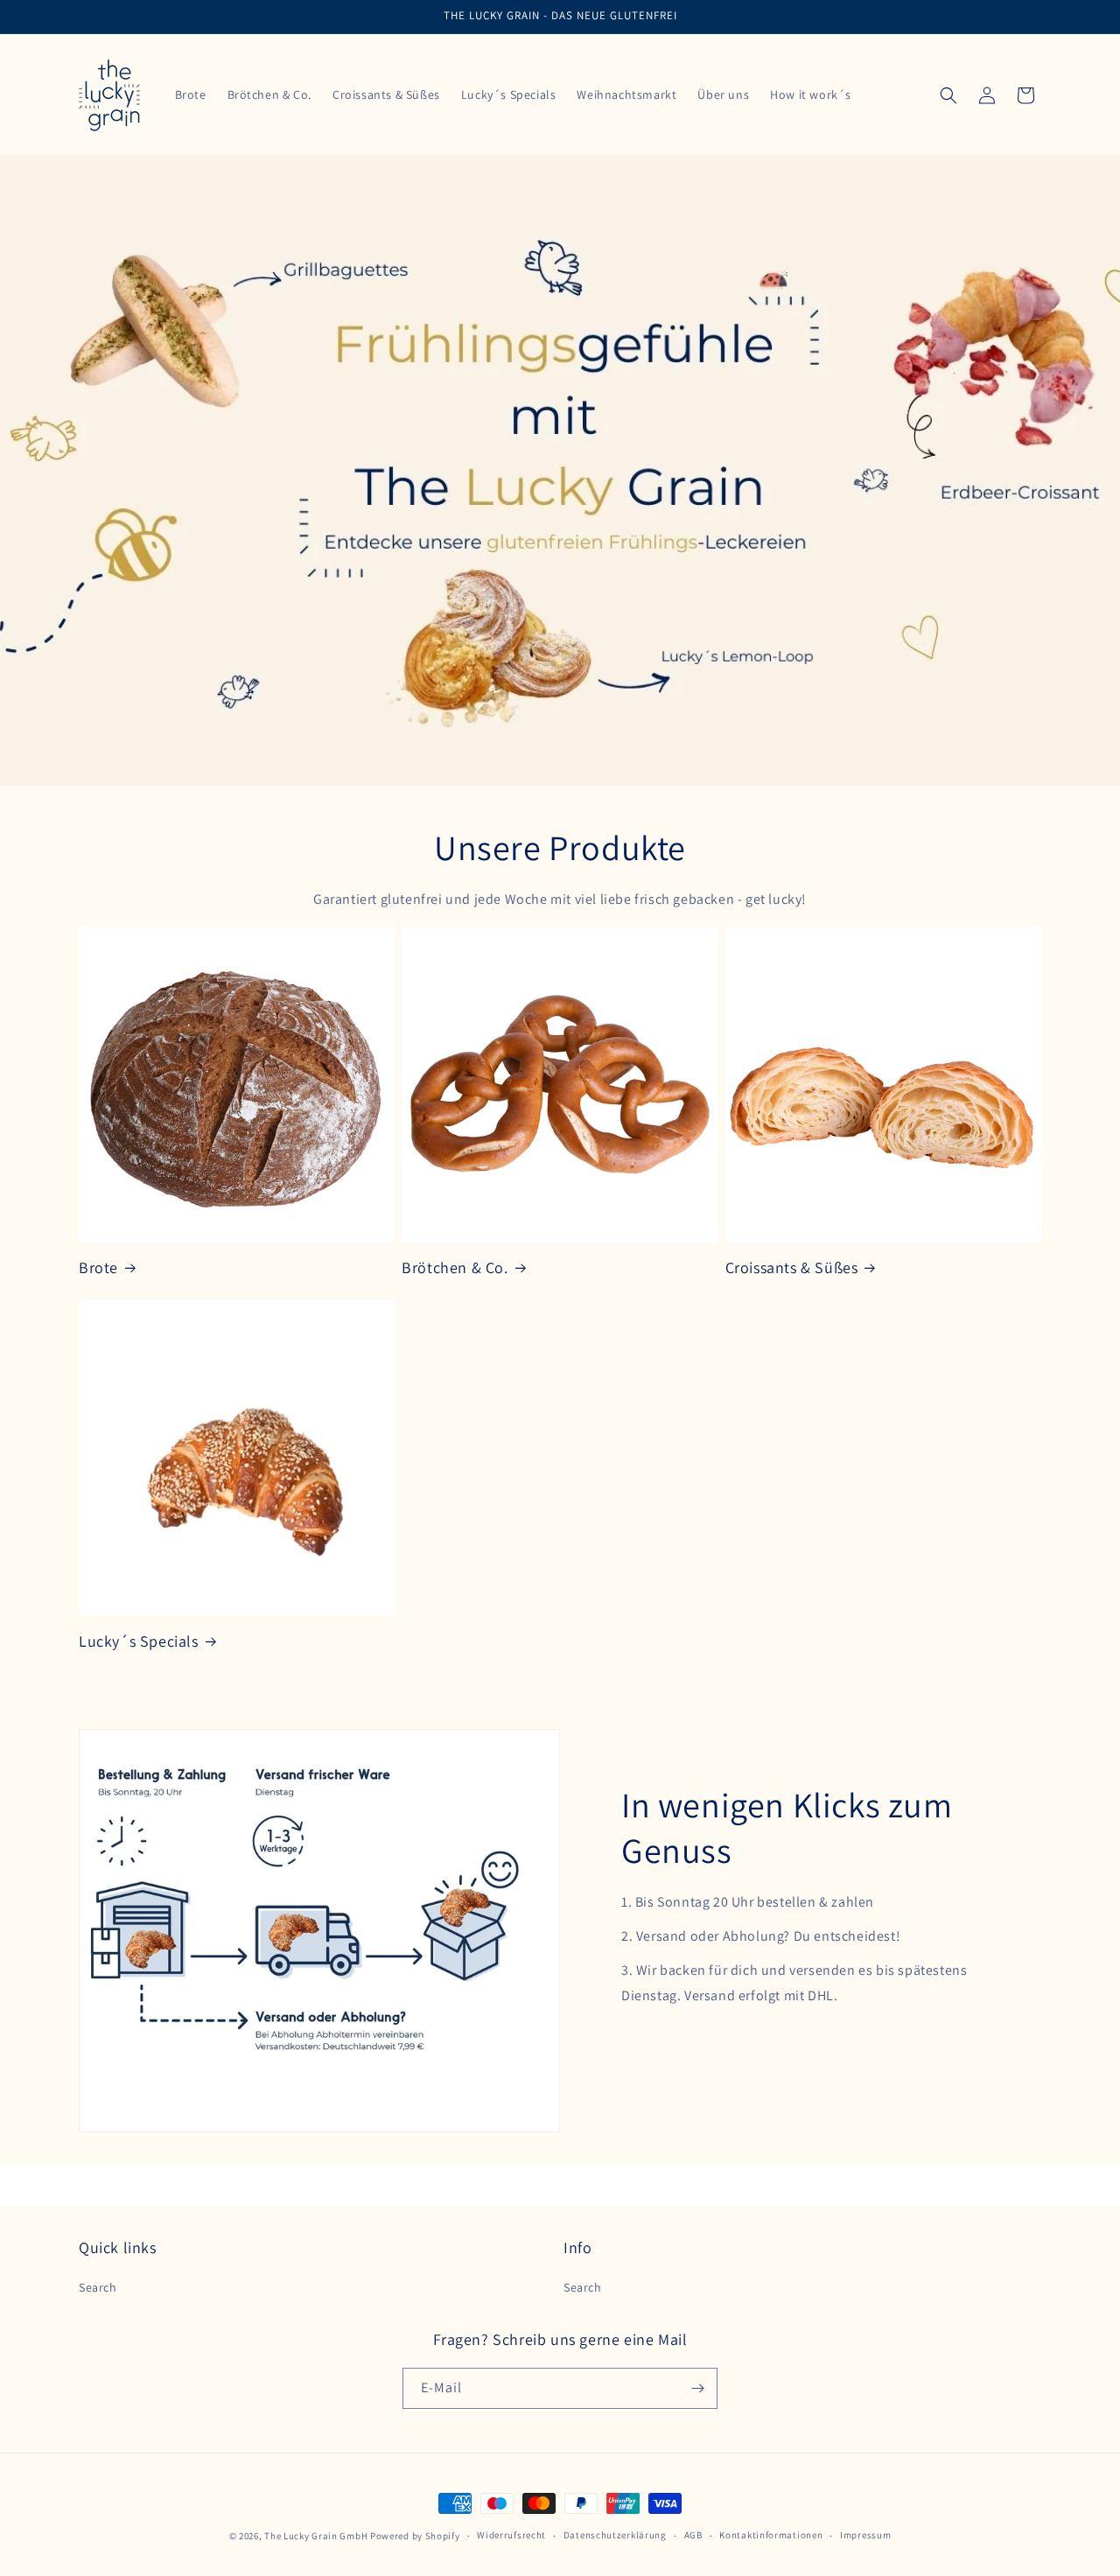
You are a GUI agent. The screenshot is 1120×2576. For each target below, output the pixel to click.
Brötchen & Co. (455, 1267)
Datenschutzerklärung (615, 2535)
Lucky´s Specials (139, 1641)
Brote (98, 1267)
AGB (693, 2535)
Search (98, 2287)
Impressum (865, 2535)
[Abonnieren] (697, 2388)
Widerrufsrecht (511, 2535)
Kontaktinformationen (771, 2535)
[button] (948, 95)
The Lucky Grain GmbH (316, 2536)
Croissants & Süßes (792, 1267)
